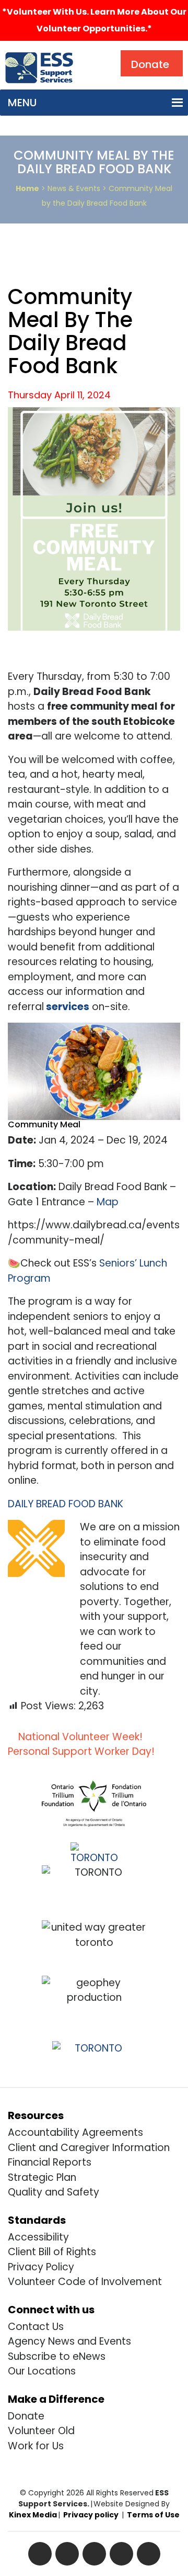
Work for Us (36, 2446)
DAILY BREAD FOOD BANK (66, 1504)
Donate (26, 2416)
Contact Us (36, 2327)
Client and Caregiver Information (89, 2148)
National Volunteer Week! (79, 1737)
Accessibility (38, 2237)
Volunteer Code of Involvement (85, 2282)
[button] (22, 103)
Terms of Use (153, 2515)
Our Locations (42, 2371)
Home (27, 188)
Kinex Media (33, 2515)
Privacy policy (91, 2515)
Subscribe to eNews (57, 2356)
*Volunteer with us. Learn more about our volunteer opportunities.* (94, 20)
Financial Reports (50, 2162)
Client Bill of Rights (52, 2252)
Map (108, 1202)
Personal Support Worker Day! (83, 1751)
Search (101, 53)
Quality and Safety (54, 2192)
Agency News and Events (69, 2341)
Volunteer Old (41, 2431)
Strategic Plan (42, 2177)
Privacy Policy (41, 2267)
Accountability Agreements (75, 2132)
